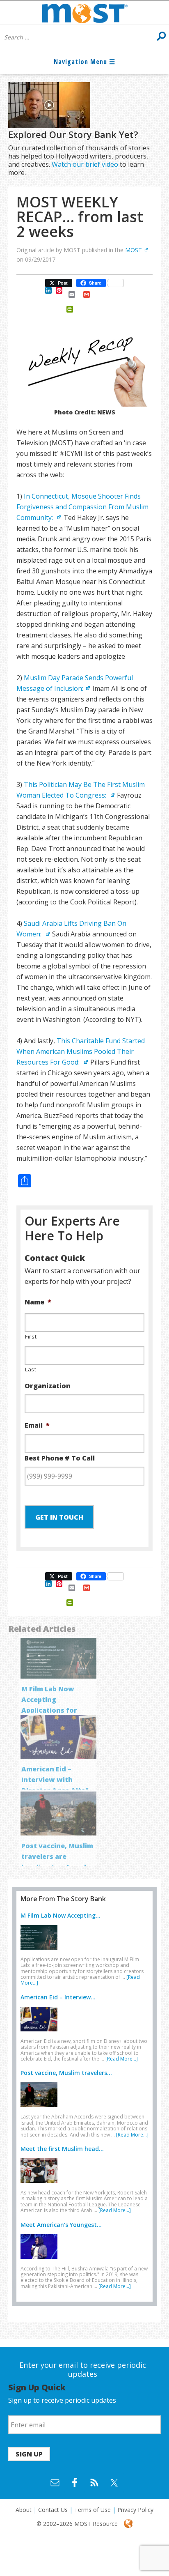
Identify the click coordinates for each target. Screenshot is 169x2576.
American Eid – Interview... (58, 1997)
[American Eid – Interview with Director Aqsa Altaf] (41, 2033)
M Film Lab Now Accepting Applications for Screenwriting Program (49, 1710)
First (31, 1336)
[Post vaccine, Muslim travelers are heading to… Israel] (41, 2109)
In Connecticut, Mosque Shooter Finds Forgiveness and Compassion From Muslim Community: (82, 507)
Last (31, 1369)
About (24, 2510)
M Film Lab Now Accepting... (61, 1915)
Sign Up (29, 2454)
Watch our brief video (85, 164)
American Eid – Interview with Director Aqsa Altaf (55, 1780)
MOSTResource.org (84, 13)
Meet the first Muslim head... (62, 2149)
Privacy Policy (135, 2510)
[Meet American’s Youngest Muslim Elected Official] (41, 2261)
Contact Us (53, 2510)
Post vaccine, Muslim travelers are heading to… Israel (57, 1856)
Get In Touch (59, 1517)
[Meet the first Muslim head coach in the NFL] (41, 2185)
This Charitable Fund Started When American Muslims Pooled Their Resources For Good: (81, 1051)
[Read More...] (122, 2059)
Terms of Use (92, 2510)
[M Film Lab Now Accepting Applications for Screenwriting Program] (41, 1951)
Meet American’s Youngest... (61, 2225)
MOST (134, 250)
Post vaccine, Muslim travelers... (66, 2073)
